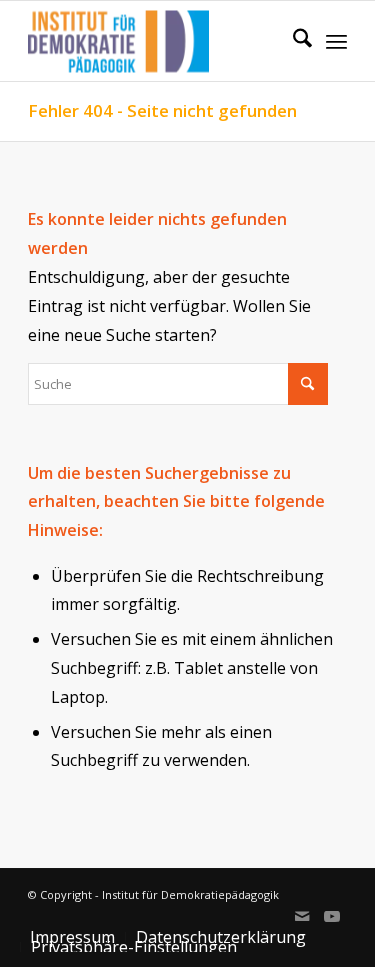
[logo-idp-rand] (155, 41)
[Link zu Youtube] (332, 916)
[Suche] (292, 41)
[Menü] (336, 41)
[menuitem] (292, 41)
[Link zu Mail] (302, 916)
